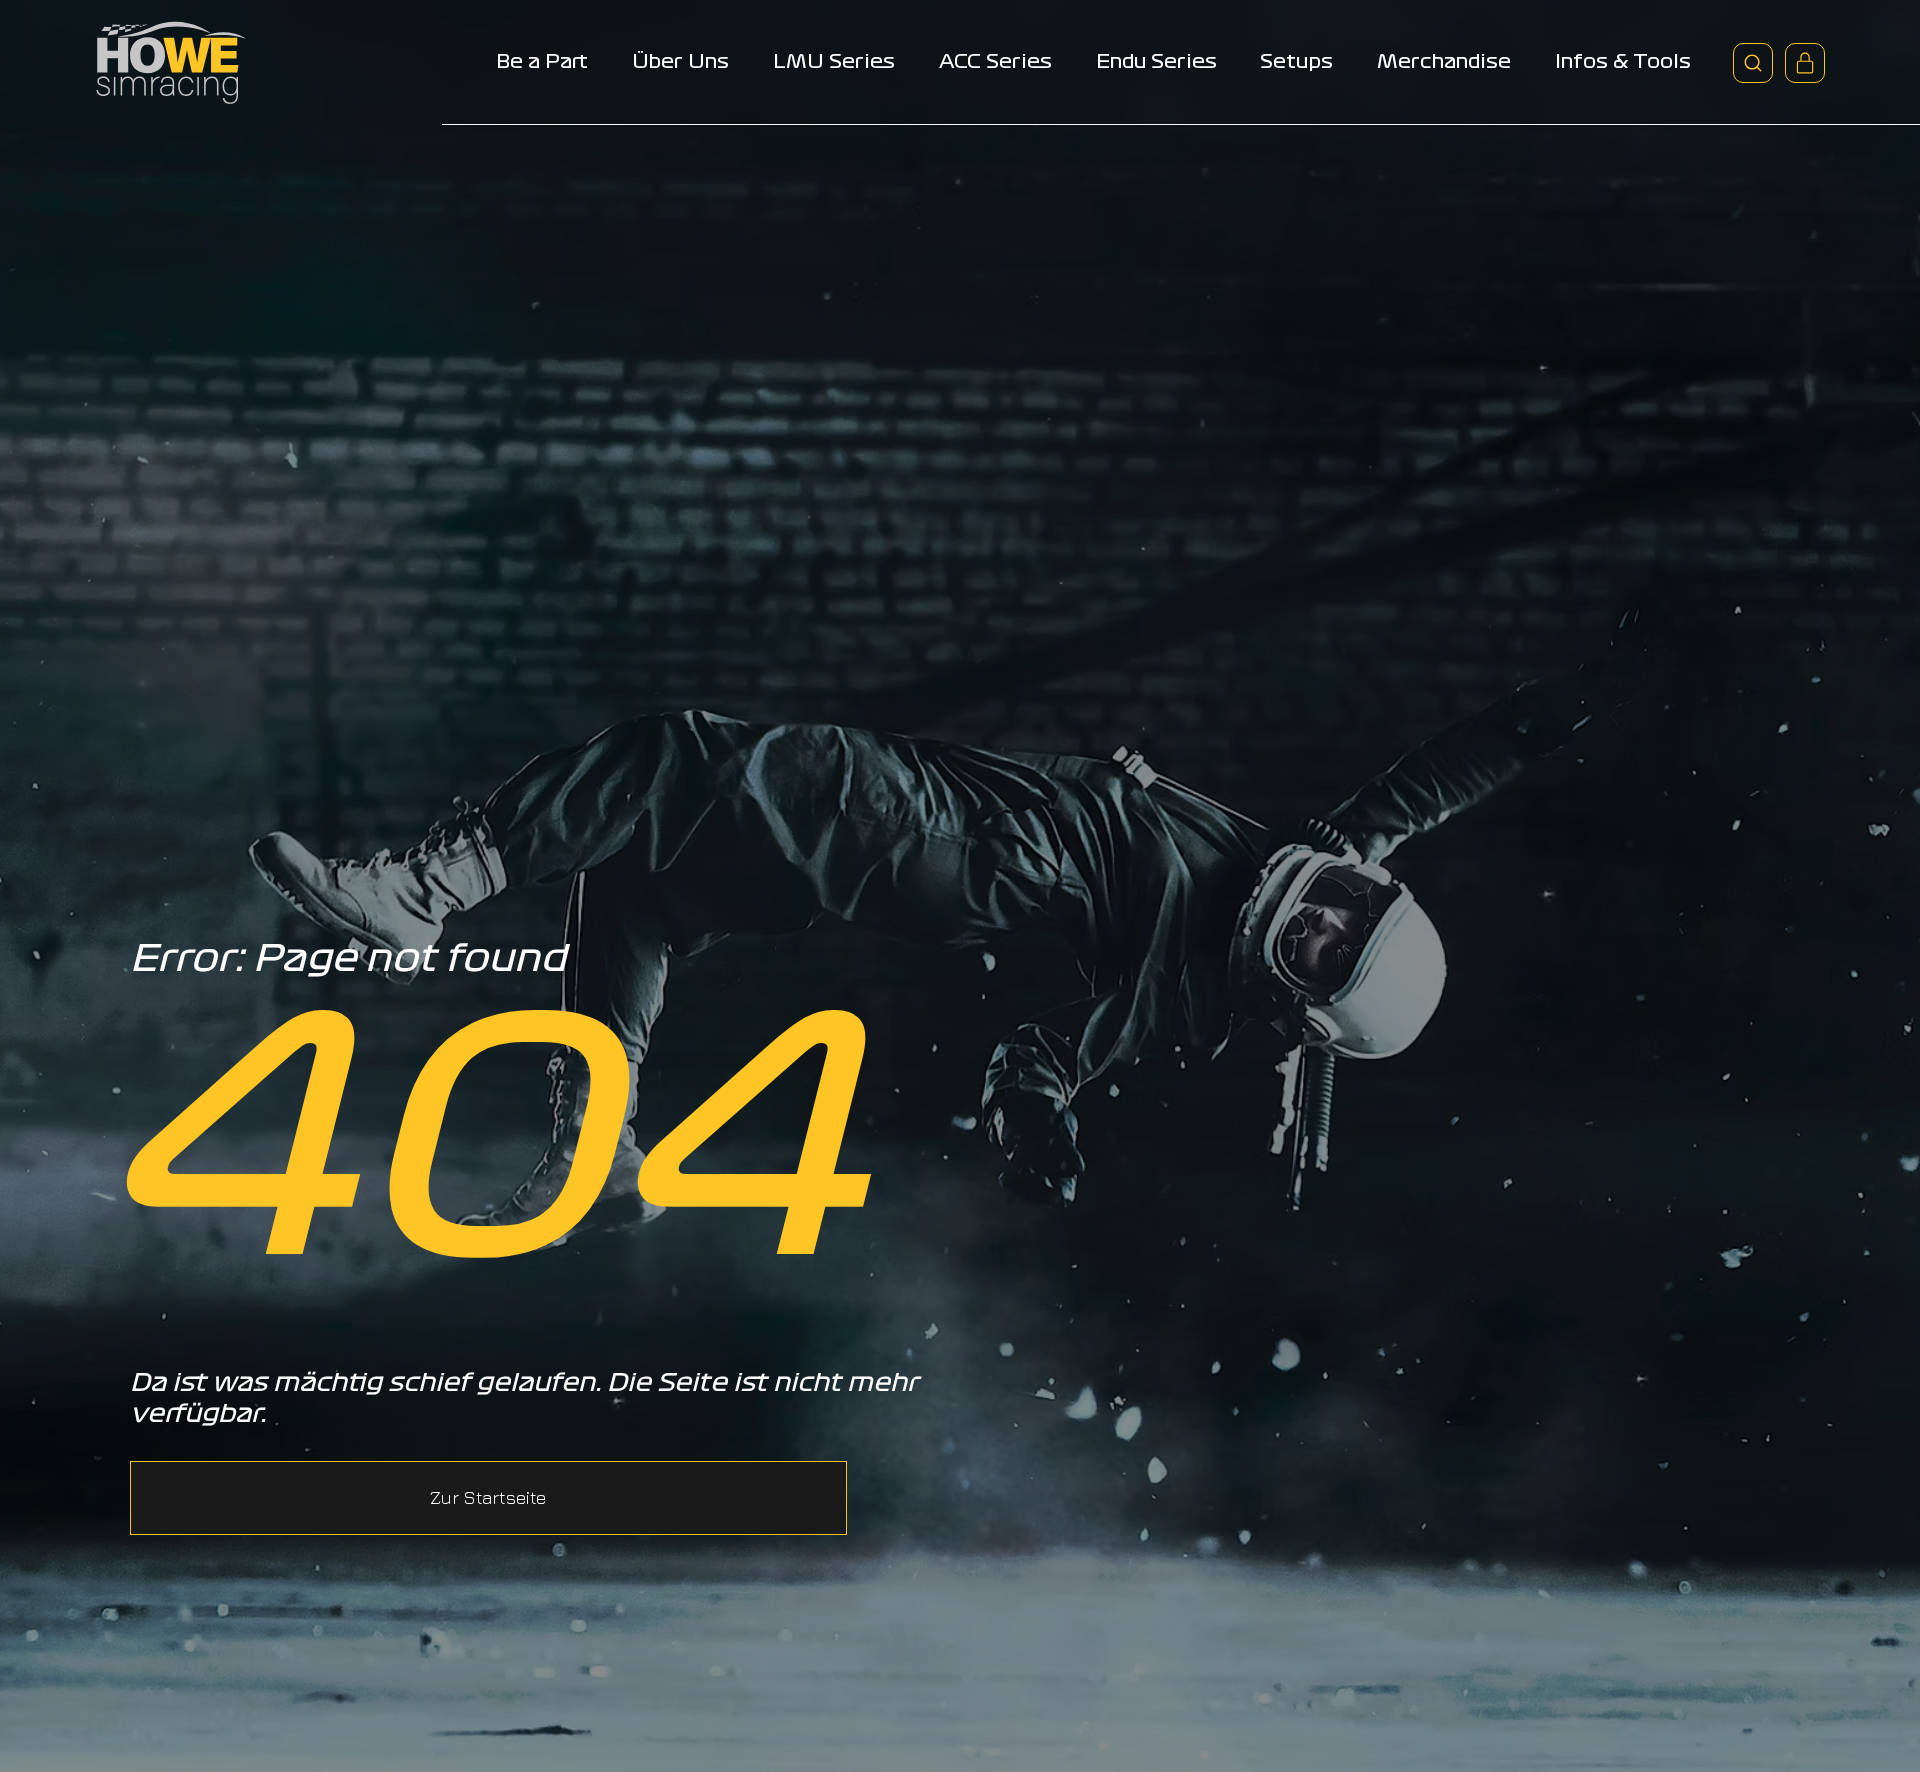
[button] (488, 1498)
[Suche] (1753, 63)
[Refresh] (1805, 63)
